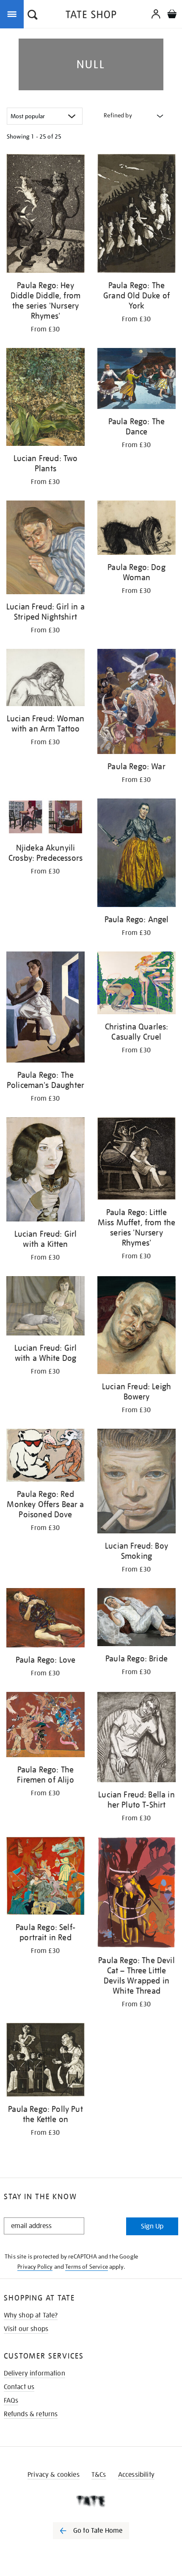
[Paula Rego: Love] (45, 1619)
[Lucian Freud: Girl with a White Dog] (45, 1307)
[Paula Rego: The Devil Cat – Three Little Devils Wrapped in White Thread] (136, 1894)
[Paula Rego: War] (136, 703)
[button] (33, 16)
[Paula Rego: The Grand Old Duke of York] (136, 215)
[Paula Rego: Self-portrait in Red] (45, 1877)
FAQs (11, 2401)
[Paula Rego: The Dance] (136, 380)
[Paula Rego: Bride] (136, 1619)
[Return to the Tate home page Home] (91, 16)
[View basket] (172, 15)
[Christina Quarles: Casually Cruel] (136, 984)
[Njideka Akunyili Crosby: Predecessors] (45, 818)
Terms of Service (87, 2267)
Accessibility (136, 2475)
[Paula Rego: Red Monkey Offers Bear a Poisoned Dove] (45, 1457)
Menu (14, 14)
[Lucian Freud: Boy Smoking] (136, 1483)
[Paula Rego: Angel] (136, 854)
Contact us (19, 2387)
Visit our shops (26, 2329)
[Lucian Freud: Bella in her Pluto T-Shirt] (136, 1739)
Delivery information (34, 2373)
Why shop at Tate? (31, 2315)
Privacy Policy (35, 2267)
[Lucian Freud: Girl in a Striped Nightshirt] (45, 549)
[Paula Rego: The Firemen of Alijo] (45, 1726)
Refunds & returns (31, 2414)
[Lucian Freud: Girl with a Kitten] (45, 1171)
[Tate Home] (91, 2501)
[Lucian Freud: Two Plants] (45, 398)
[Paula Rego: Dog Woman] (136, 529)
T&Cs (99, 2475)
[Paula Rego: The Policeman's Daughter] (45, 1008)
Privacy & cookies (54, 2475)
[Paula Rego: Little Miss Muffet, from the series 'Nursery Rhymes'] (136, 1160)
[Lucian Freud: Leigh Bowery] (136, 1326)
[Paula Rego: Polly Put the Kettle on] (45, 2061)
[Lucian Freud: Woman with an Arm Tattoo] (45, 679)
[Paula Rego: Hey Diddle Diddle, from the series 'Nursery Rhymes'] (45, 215)
